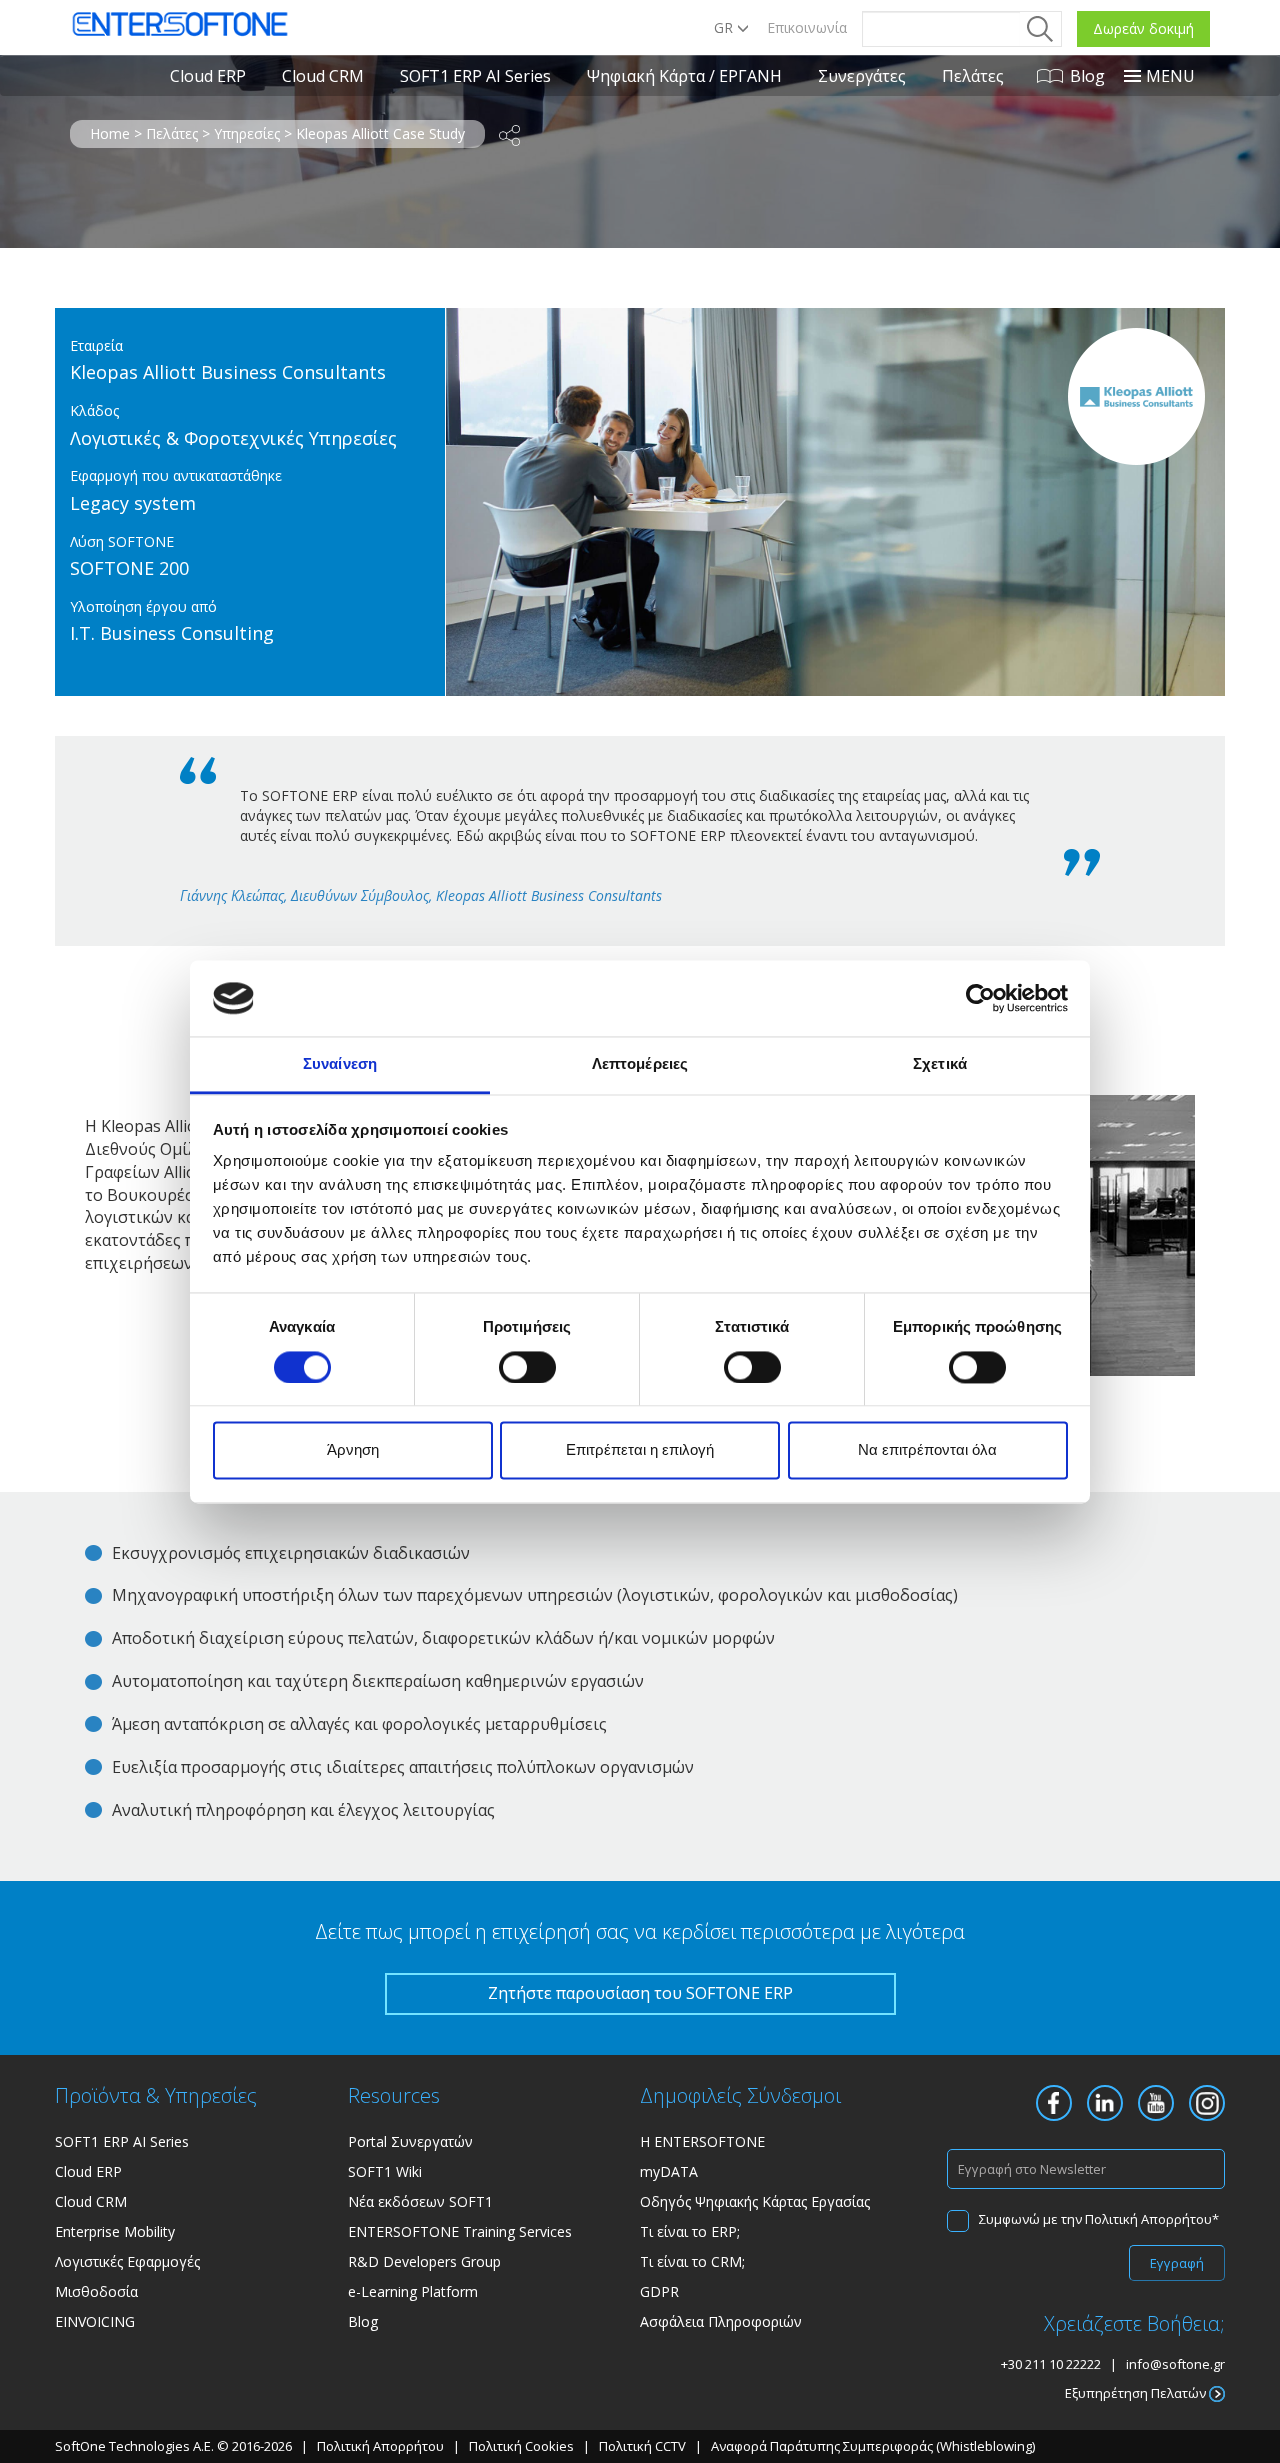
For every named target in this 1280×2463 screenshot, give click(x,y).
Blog (1087, 76)
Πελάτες (973, 76)
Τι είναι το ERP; (690, 2231)
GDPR (659, 2291)
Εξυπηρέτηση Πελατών (1137, 2393)
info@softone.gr (1175, 2364)
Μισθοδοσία (96, 2291)
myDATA (669, 2171)
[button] (509, 135)
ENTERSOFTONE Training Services (460, 2231)
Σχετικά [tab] (940, 1064)
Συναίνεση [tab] (340, 1064)
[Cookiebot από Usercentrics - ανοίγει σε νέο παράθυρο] (980, 998)
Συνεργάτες (862, 76)
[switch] (527, 1367)
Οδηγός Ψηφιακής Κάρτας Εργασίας (755, 2201)
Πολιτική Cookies (521, 2446)
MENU (1170, 76)
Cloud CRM (323, 76)
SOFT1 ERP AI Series (475, 76)
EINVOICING (95, 2321)
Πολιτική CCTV (642, 2446)
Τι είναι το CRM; (692, 2261)
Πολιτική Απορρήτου (1148, 2219)
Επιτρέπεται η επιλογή (640, 1450)
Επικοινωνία (807, 27)
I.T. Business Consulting (172, 633)
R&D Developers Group (424, 2261)
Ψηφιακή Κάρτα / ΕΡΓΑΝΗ (684, 76)
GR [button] (725, 27)
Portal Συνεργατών (410, 2141)
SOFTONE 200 (129, 568)
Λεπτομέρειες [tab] (640, 1064)
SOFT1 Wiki (385, 2171)
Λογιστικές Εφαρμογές (127, 2261)
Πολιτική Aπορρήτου (382, 2446)
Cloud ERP (208, 76)
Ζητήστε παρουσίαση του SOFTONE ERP (640, 1993)
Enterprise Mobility (115, 2231)
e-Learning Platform (413, 2291)
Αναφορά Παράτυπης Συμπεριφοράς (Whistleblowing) (873, 2446)
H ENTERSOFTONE (702, 2141)
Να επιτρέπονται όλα (927, 1450)
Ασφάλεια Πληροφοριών (721, 2321)
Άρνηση (353, 1450)
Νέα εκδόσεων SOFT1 (420, 2201)
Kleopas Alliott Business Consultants (228, 372)
